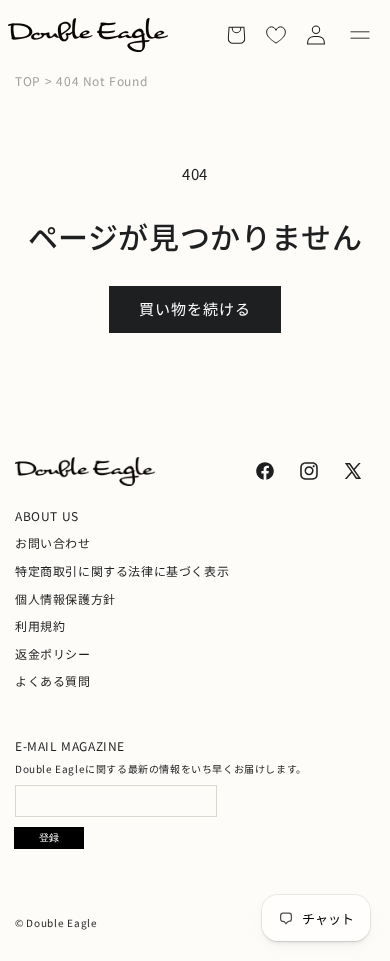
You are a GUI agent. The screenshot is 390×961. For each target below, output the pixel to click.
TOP (28, 81)
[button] (360, 35)
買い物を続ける (195, 308)
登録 (49, 837)
